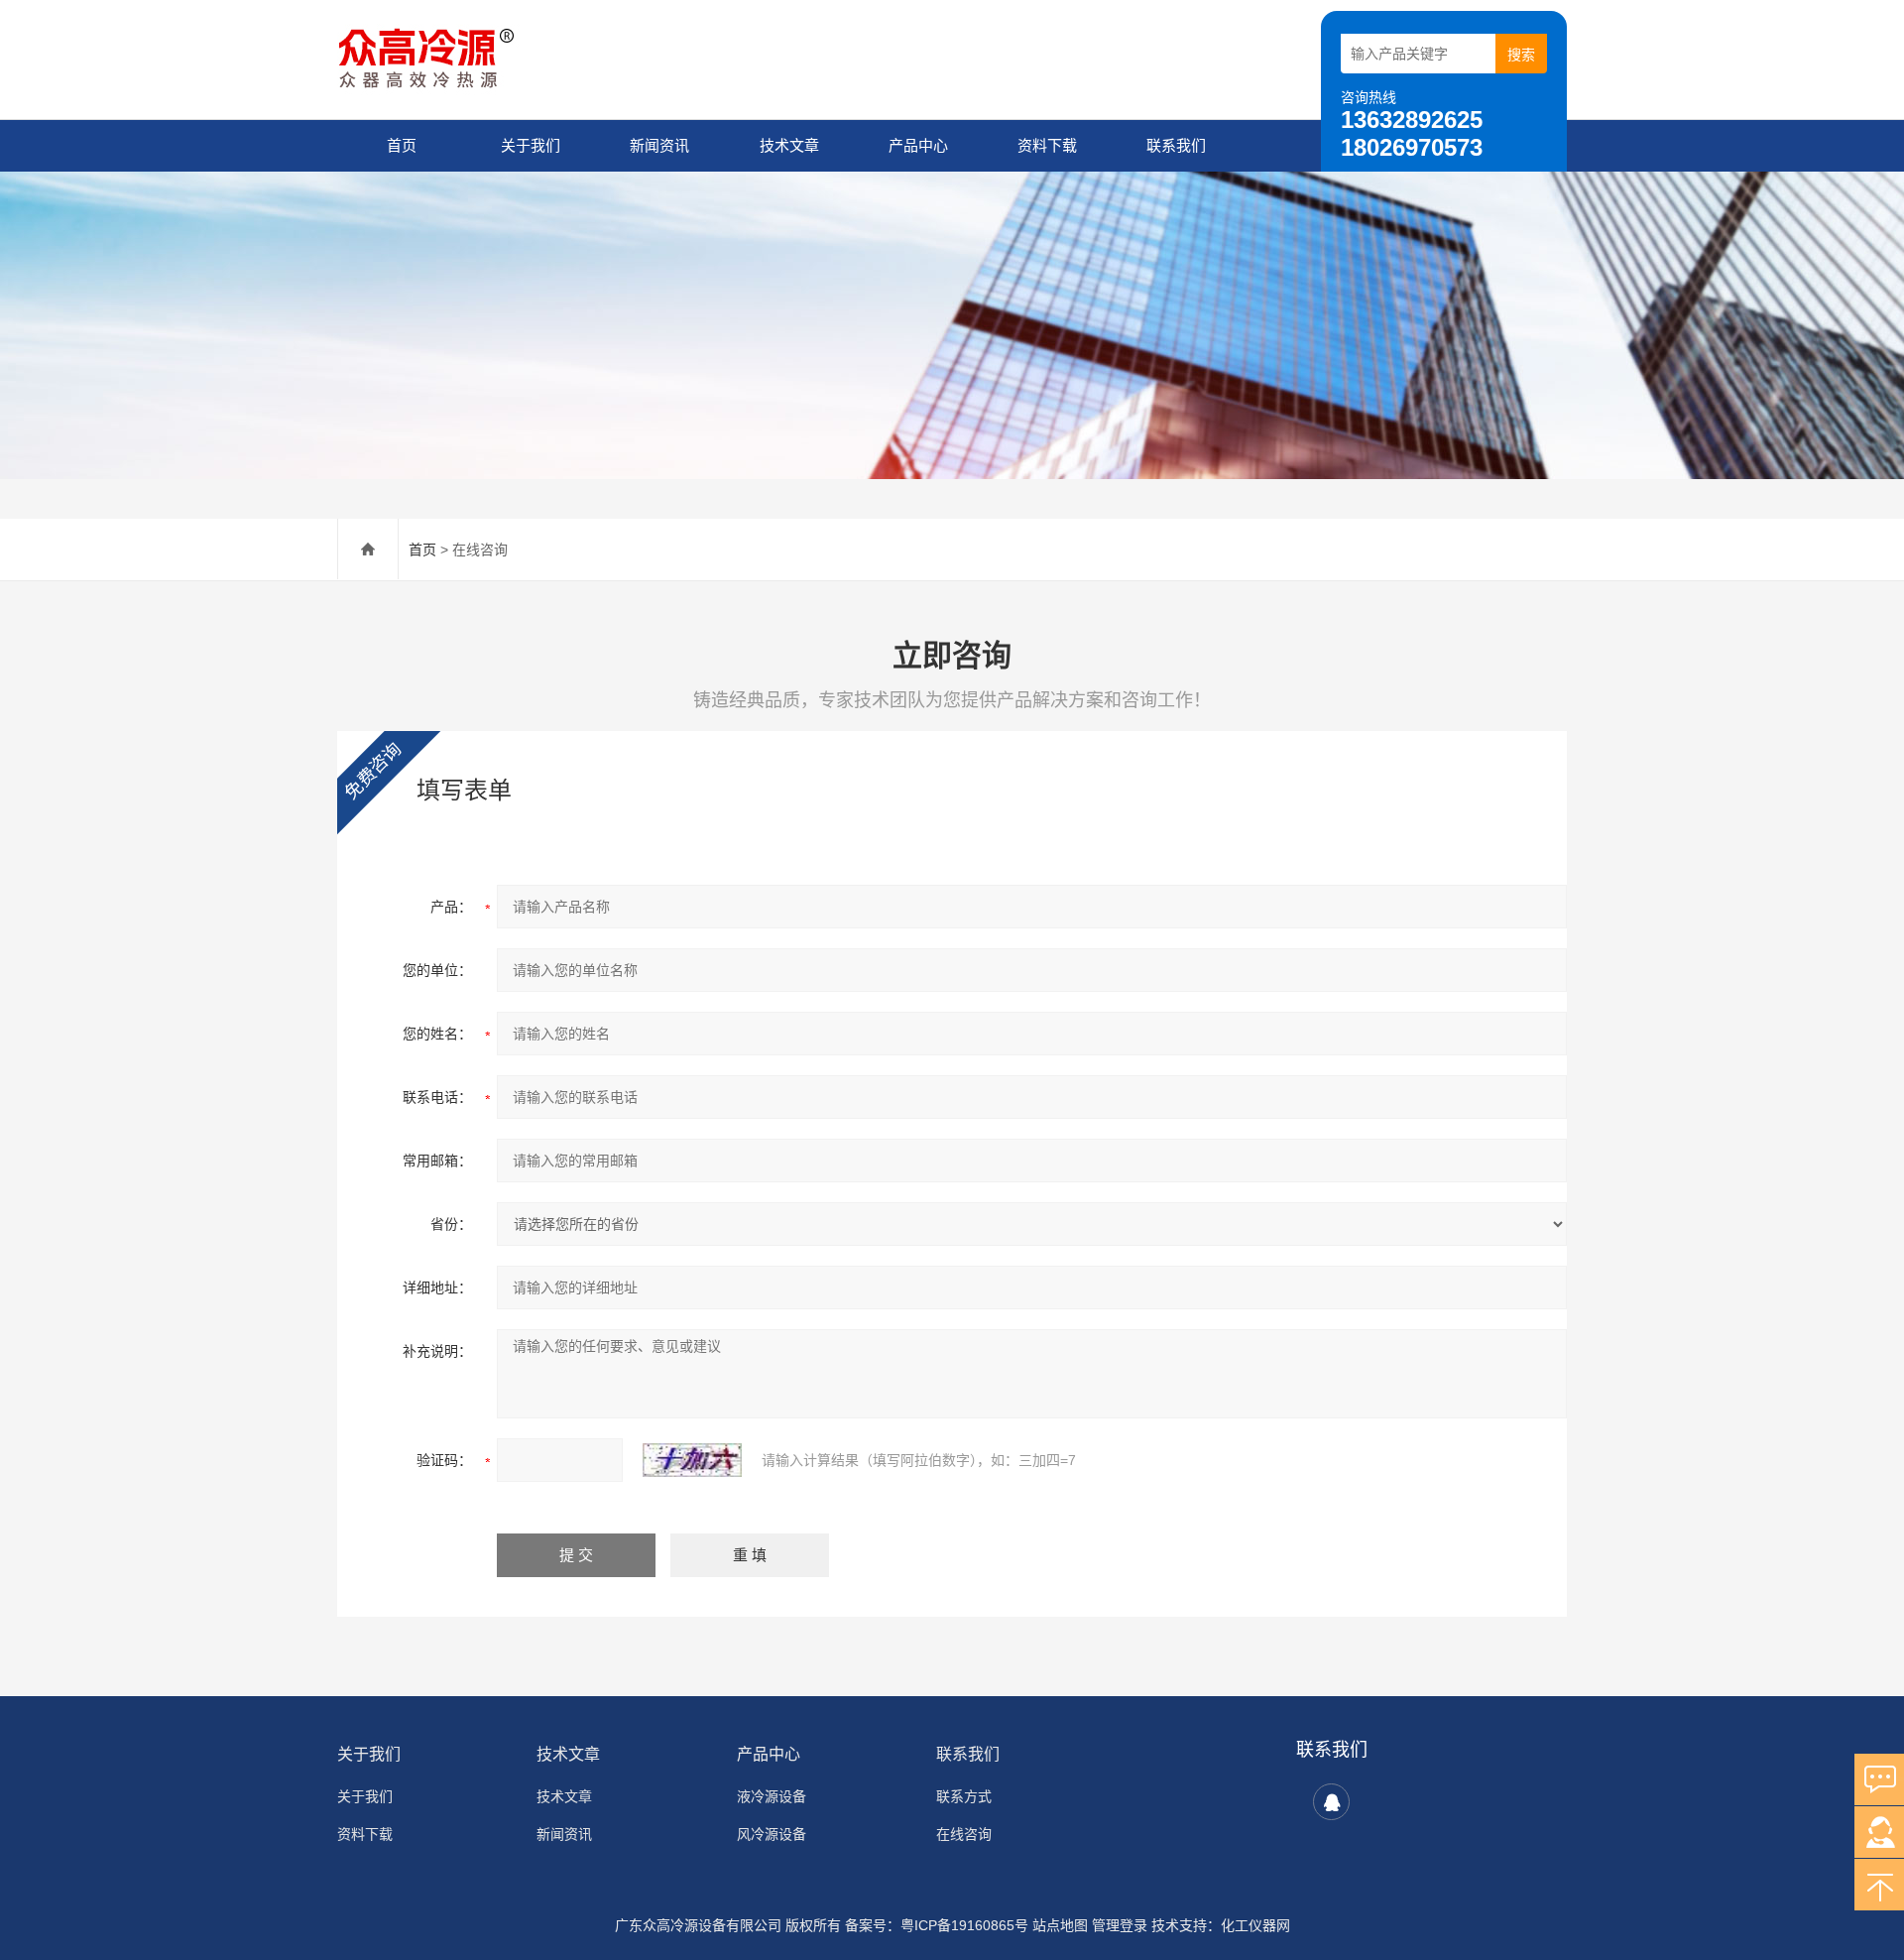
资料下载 (1047, 145)
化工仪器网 (1255, 1925)
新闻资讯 (659, 145)
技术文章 (789, 145)
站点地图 (1060, 1925)
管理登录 (1120, 1925)
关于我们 (531, 145)
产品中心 (918, 145)
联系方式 (964, 1796)
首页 (402, 145)
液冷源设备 (772, 1796)
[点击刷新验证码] (692, 1460)
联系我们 (1176, 145)
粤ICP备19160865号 (964, 1925)
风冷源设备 (772, 1834)
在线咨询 (964, 1834)
